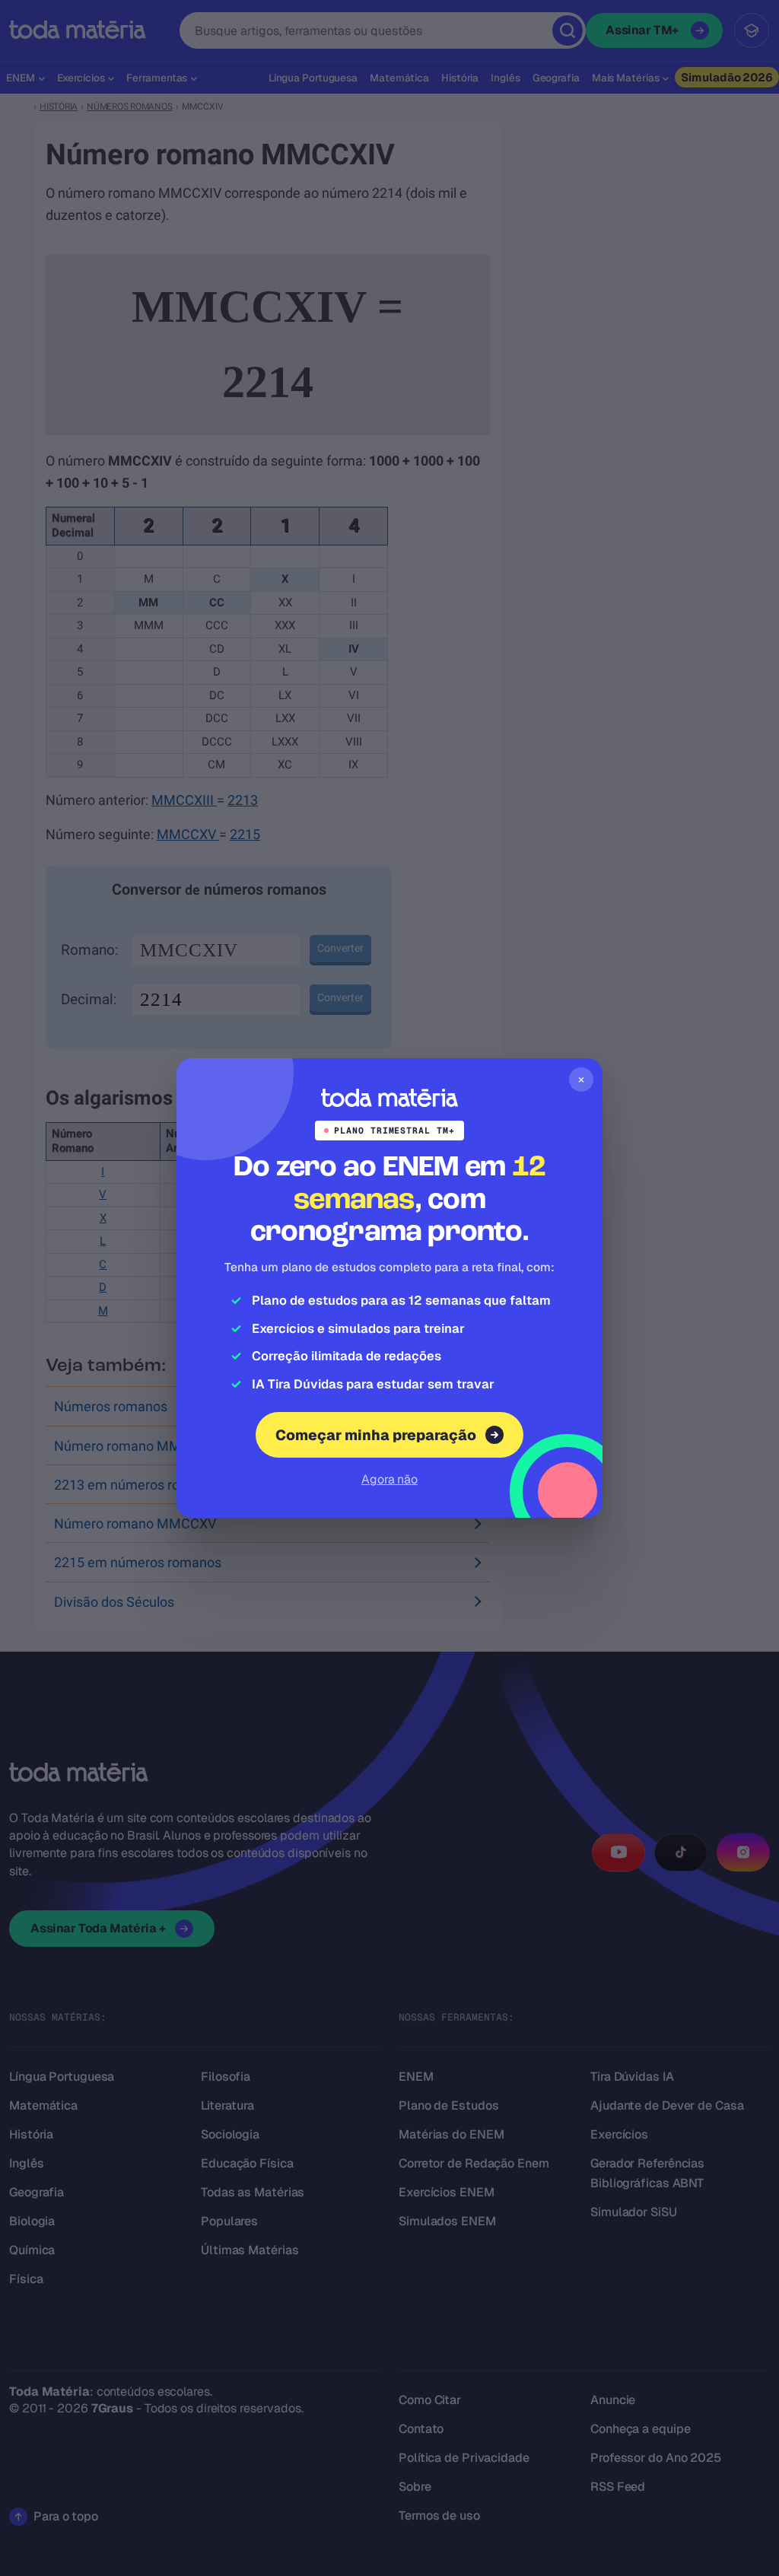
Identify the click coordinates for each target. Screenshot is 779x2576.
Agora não (389, 1479)
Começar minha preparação (376, 1435)
